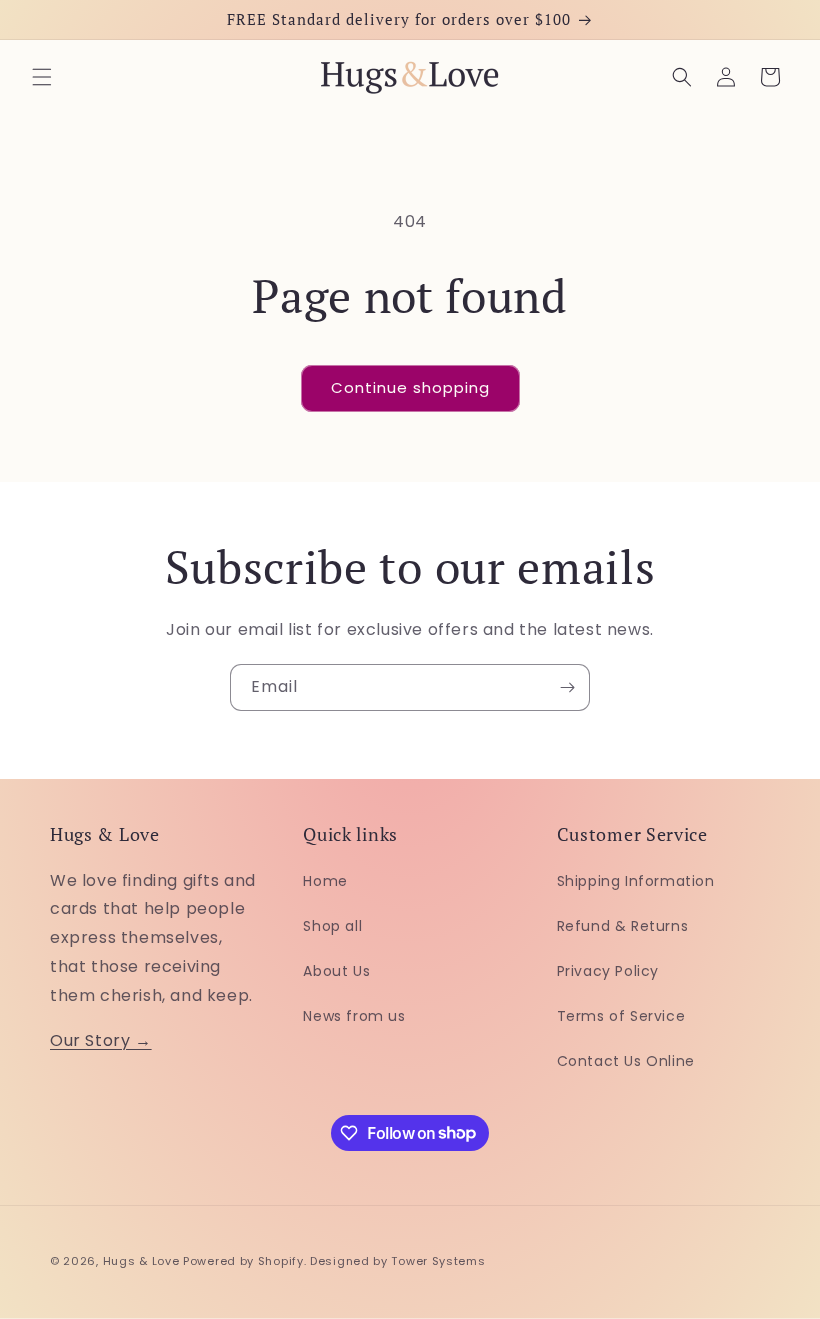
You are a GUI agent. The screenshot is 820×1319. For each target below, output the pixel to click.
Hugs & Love (141, 1261)
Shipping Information (636, 881)
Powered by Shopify (243, 1261)
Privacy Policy (608, 971)
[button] (42, 77)
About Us (336, 971)
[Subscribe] (567, 687)
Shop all (332, 926)
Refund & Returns (623, 926)
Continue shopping (410, 387)
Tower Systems (438, 1261)
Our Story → (101, 1040)
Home (325, 881)
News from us (354, 1016)
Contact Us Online (626, 1061)
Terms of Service (621, 1016)
